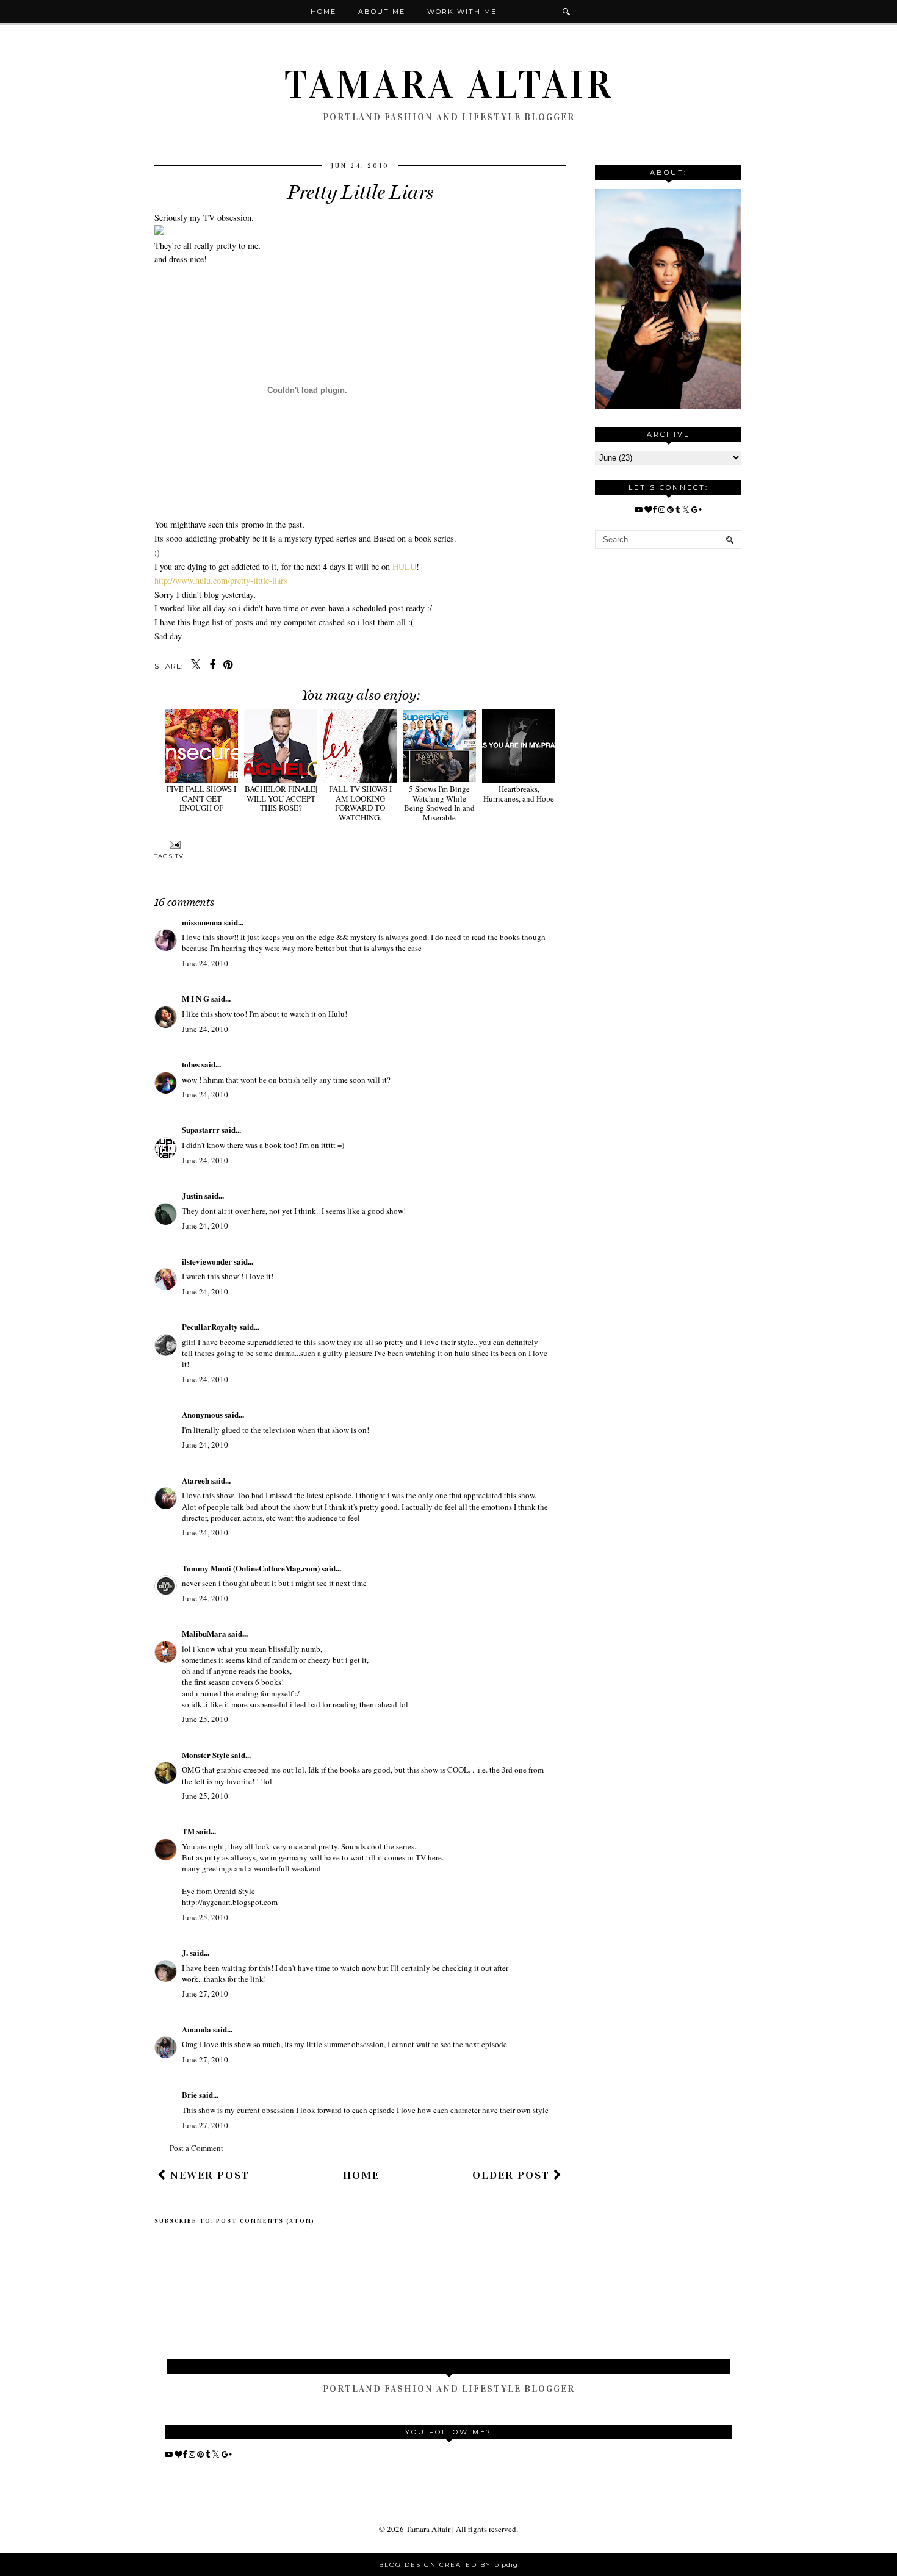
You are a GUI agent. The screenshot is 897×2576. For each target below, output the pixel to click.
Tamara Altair (449, 85)
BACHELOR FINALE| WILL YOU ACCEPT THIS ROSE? (281, 798)
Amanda (196, 2029)
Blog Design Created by (448, 2565)
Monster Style (206, 1755)
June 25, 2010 (205, 1719)
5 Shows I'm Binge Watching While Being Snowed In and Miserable (439, 803)
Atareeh (196, 1480)
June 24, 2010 (205, 963)
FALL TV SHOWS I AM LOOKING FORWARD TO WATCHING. (360, 803)
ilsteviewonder (207, 1261)
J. (185, 1952)
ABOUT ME (382, 12)
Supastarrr (201, 1129)
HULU (404, 566)
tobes (191, 1064)
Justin (193, 1195)
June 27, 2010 (205, 1993)
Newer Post (208, 2175)
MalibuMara (204, 1633)
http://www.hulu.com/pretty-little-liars (221, 580)
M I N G (196, 998)
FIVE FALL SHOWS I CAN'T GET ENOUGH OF (201, 798)
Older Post (513, 2175)
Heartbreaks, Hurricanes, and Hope (519, 794)
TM (188, 1831)
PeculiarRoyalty (210, 1326)
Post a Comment (196, 2148)
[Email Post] (174, 845)
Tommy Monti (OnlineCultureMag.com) (251, 1568)
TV (179, 856)
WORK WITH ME (462, 12)
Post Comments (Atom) (265, 2221)
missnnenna (202, 922)
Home (323, 12)
